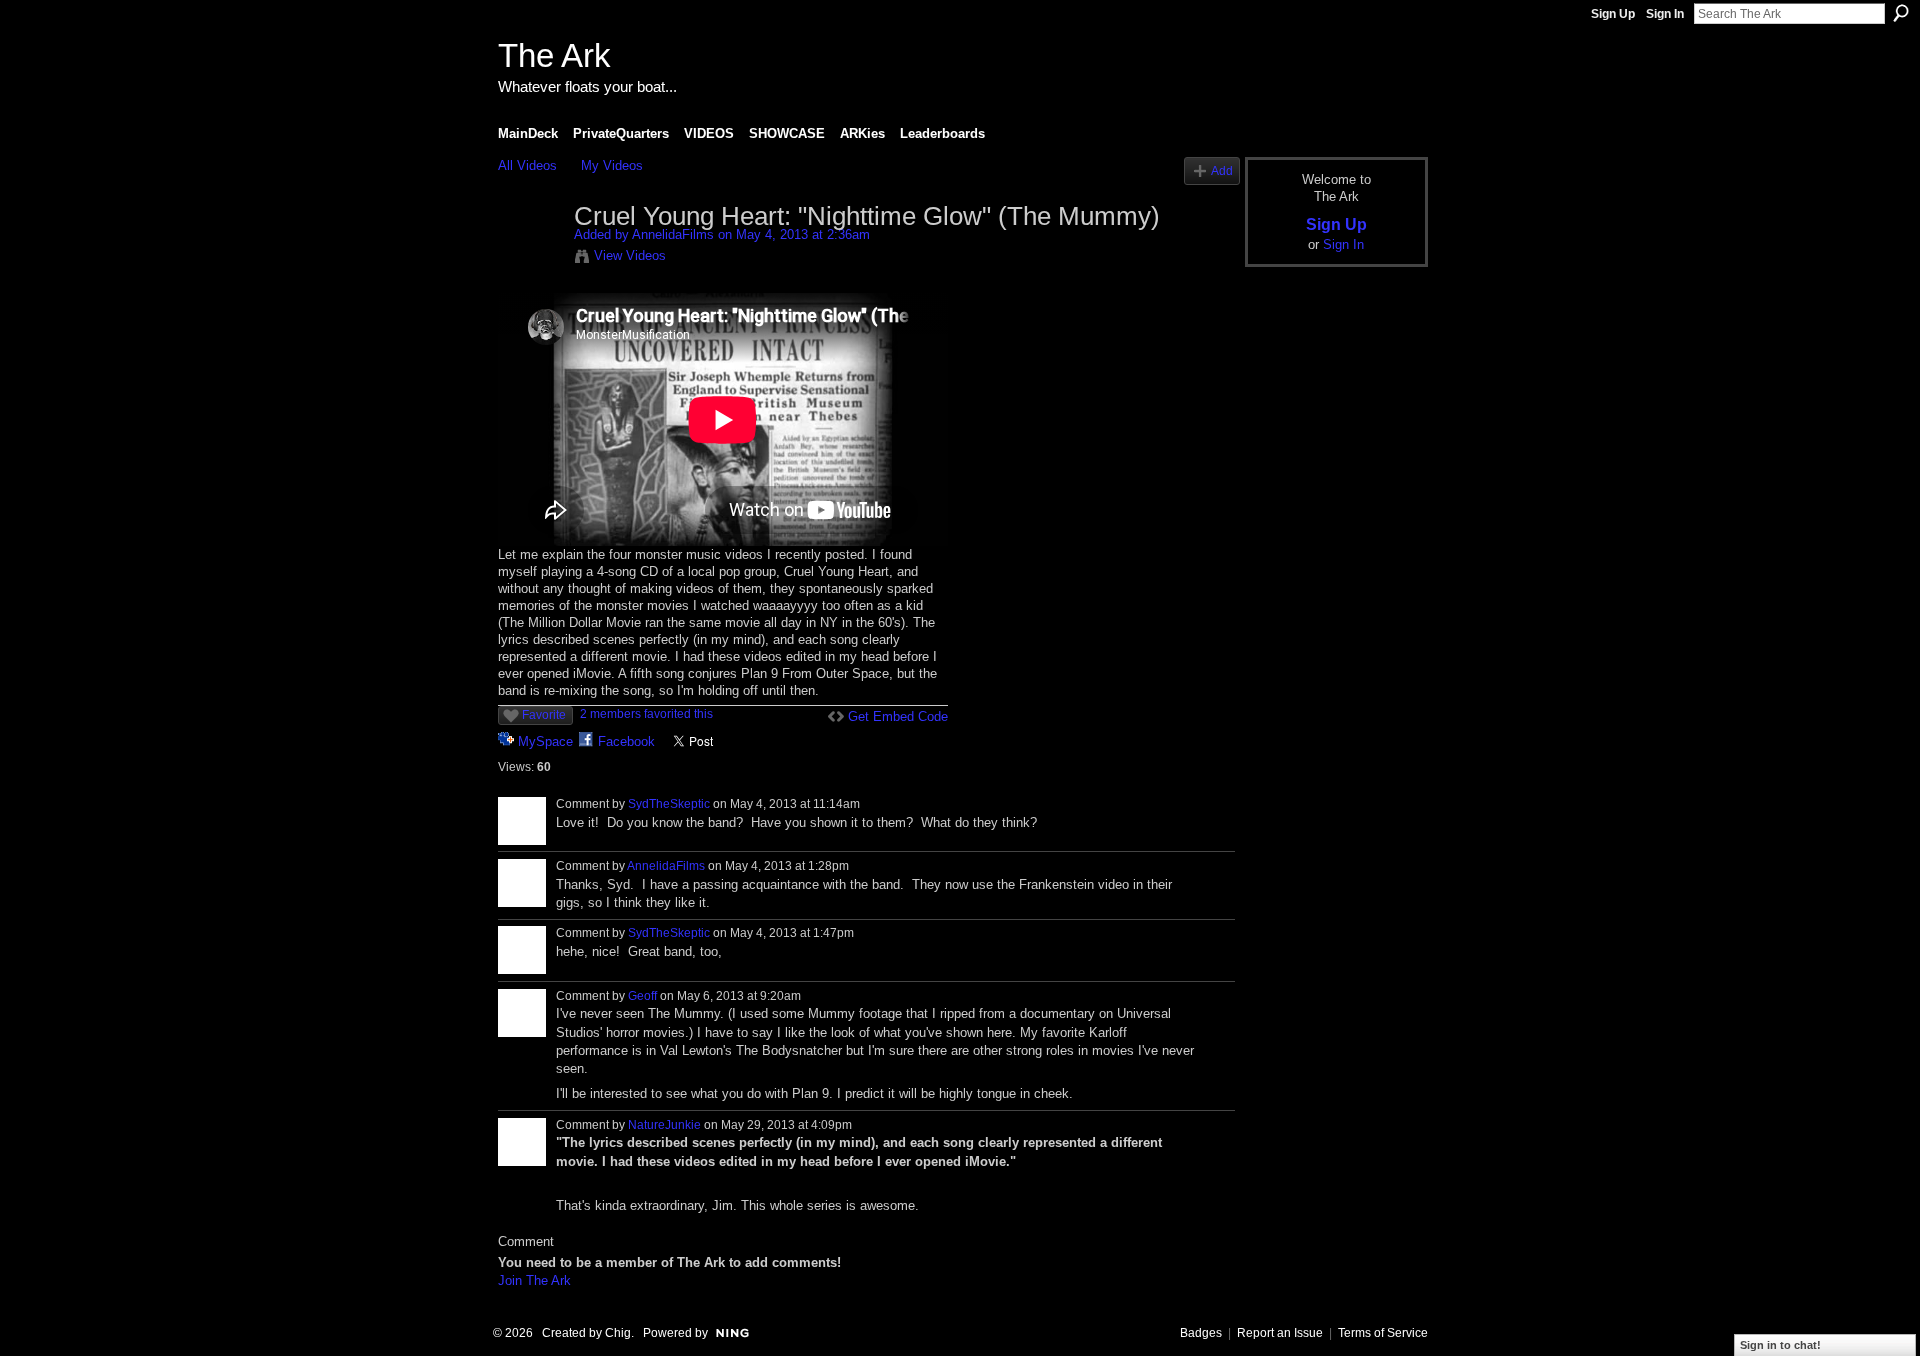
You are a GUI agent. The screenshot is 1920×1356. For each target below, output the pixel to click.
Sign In (1665, 14)
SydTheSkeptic (669, 804)
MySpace (545, 741)
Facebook (626, 741)
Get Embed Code (898, 716)
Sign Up (1613, 14)
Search (1901, 13)
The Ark (554, 55)
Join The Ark (534, 1280)
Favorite (544, 715)
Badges (1201, 1333)
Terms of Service (1383, 1333)
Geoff (642, 996)
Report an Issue (1280, 1333)
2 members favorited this (646, 714)
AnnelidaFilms (673, 234)
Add (1222, 170)
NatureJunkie (664, 1125)
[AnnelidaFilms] (535, 259)
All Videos (527, 165)
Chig (618, 1333)
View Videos (630, 255)
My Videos (612, 165)
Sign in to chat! (1780, 1345)
